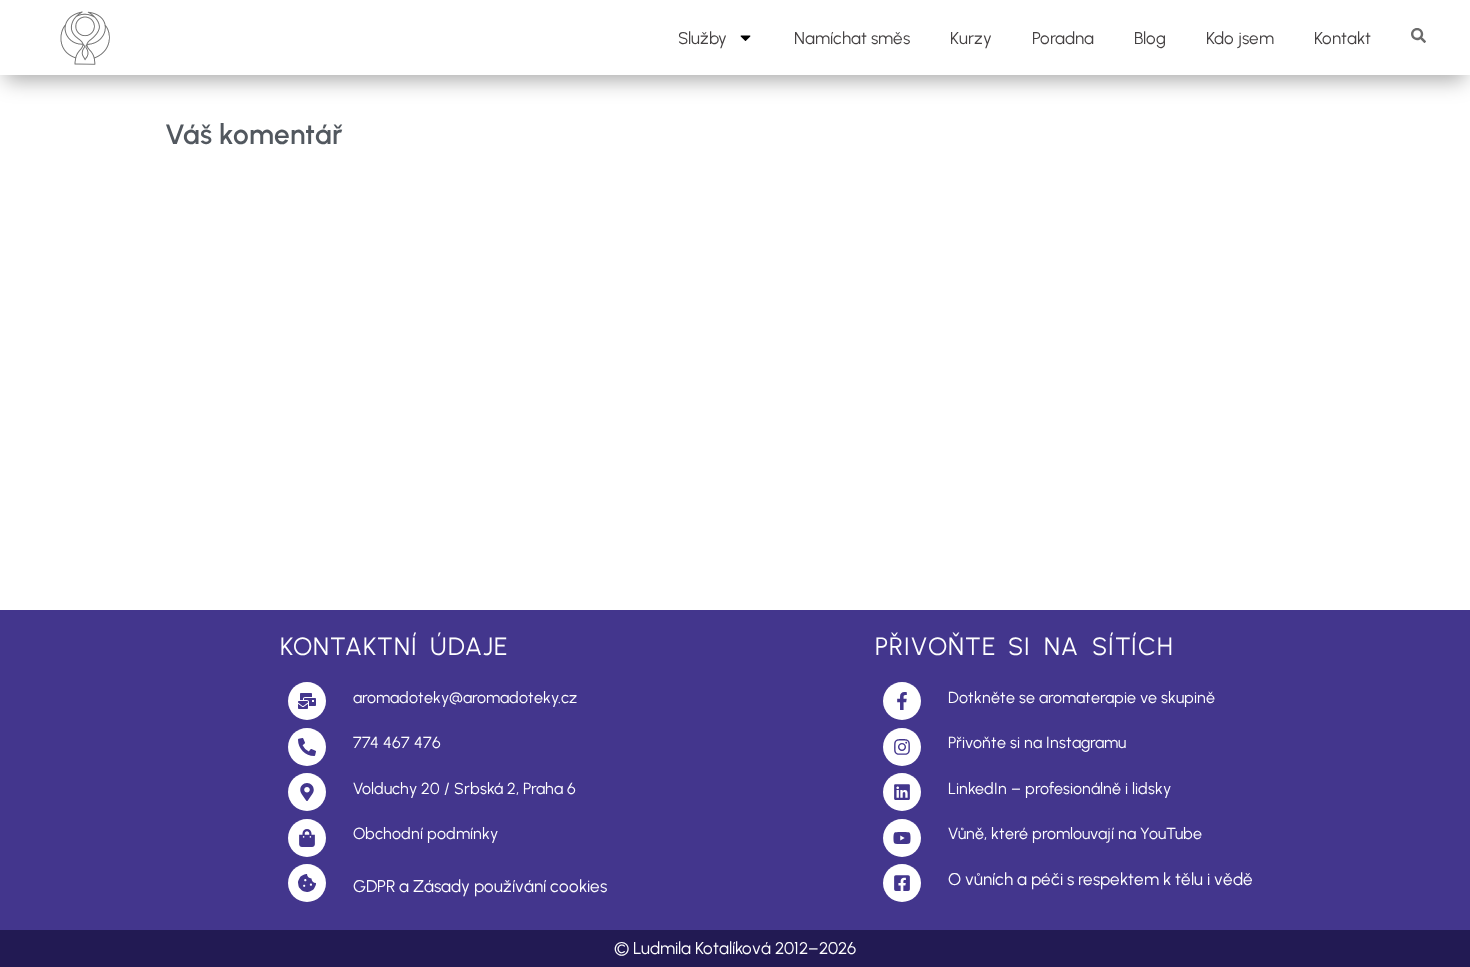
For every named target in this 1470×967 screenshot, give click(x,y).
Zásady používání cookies (510, 886)
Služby (702, 38)
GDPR (374, 886)
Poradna (1063, 38)
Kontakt (1342, 38)
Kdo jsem (1240, 38)
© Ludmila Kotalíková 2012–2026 (735, 948)
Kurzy (971, 38)
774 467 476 (397, 742)
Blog (1150, 38)
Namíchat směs (852, 38)
